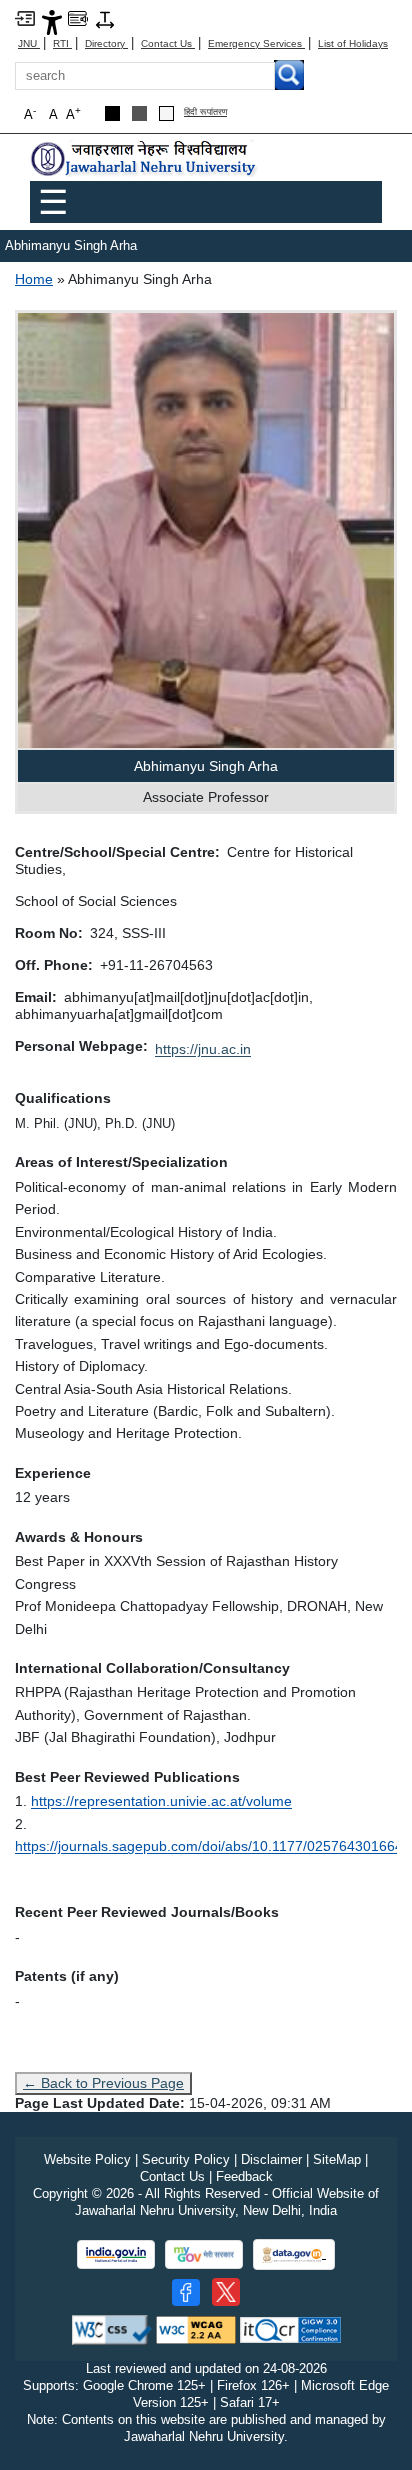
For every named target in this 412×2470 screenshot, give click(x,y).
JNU (29, 43)
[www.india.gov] (116, 2254)
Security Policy (186, 2159)
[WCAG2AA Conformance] (196, 2329)
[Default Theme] (166, 113)
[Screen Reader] (78, 17)
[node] (145, 159)
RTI (62, 43)
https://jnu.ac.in (203, 1049)
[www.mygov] (204, 2254)
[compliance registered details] (290, 2329)
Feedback (244, 2176)
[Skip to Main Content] (25, 17)
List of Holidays (353, 43)
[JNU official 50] (226, 2292)
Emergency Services (256, 43)
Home (34, 279)
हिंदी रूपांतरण (205, 112)
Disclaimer (271, 2159)
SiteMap (337, 2159)
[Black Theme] (112, 113)
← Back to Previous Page (103, 2083)
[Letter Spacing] (105, 18)
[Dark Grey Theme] (139, 113)
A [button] (73, 113)
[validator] (112, 2329)
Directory (106, 43)
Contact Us (168, 43)
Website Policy (87, 2159)
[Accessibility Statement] (52, 21)
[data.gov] (294, 2254)
